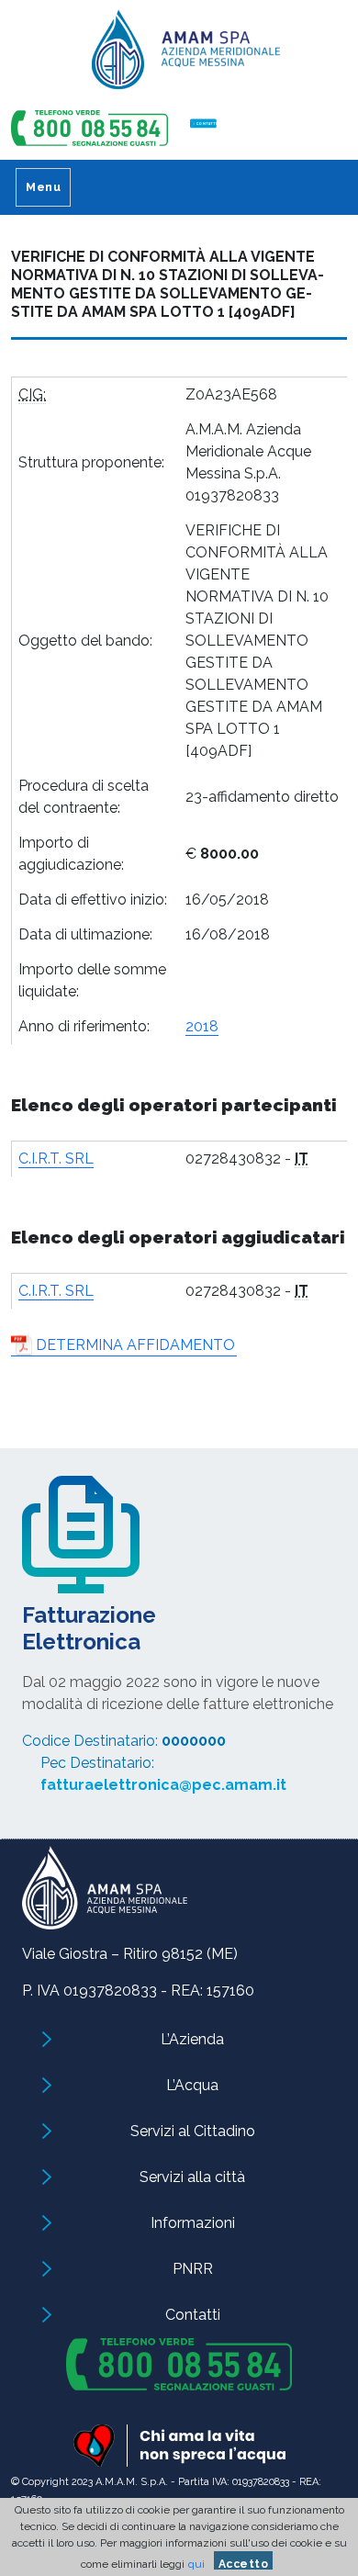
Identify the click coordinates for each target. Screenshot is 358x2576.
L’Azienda (192, 2039)
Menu (43, 187)
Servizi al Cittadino (193, 2131)
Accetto (244, 2564)
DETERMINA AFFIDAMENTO (135, 1345)
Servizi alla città (192, 2177)
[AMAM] (179, 56)
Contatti (193, 2315)
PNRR (193, 2269)
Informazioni (193, 2223)
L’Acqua (192, 2085)
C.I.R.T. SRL (56, 1159)
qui (196, 2564)
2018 (202, 1026)
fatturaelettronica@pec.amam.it (163, 1785)
